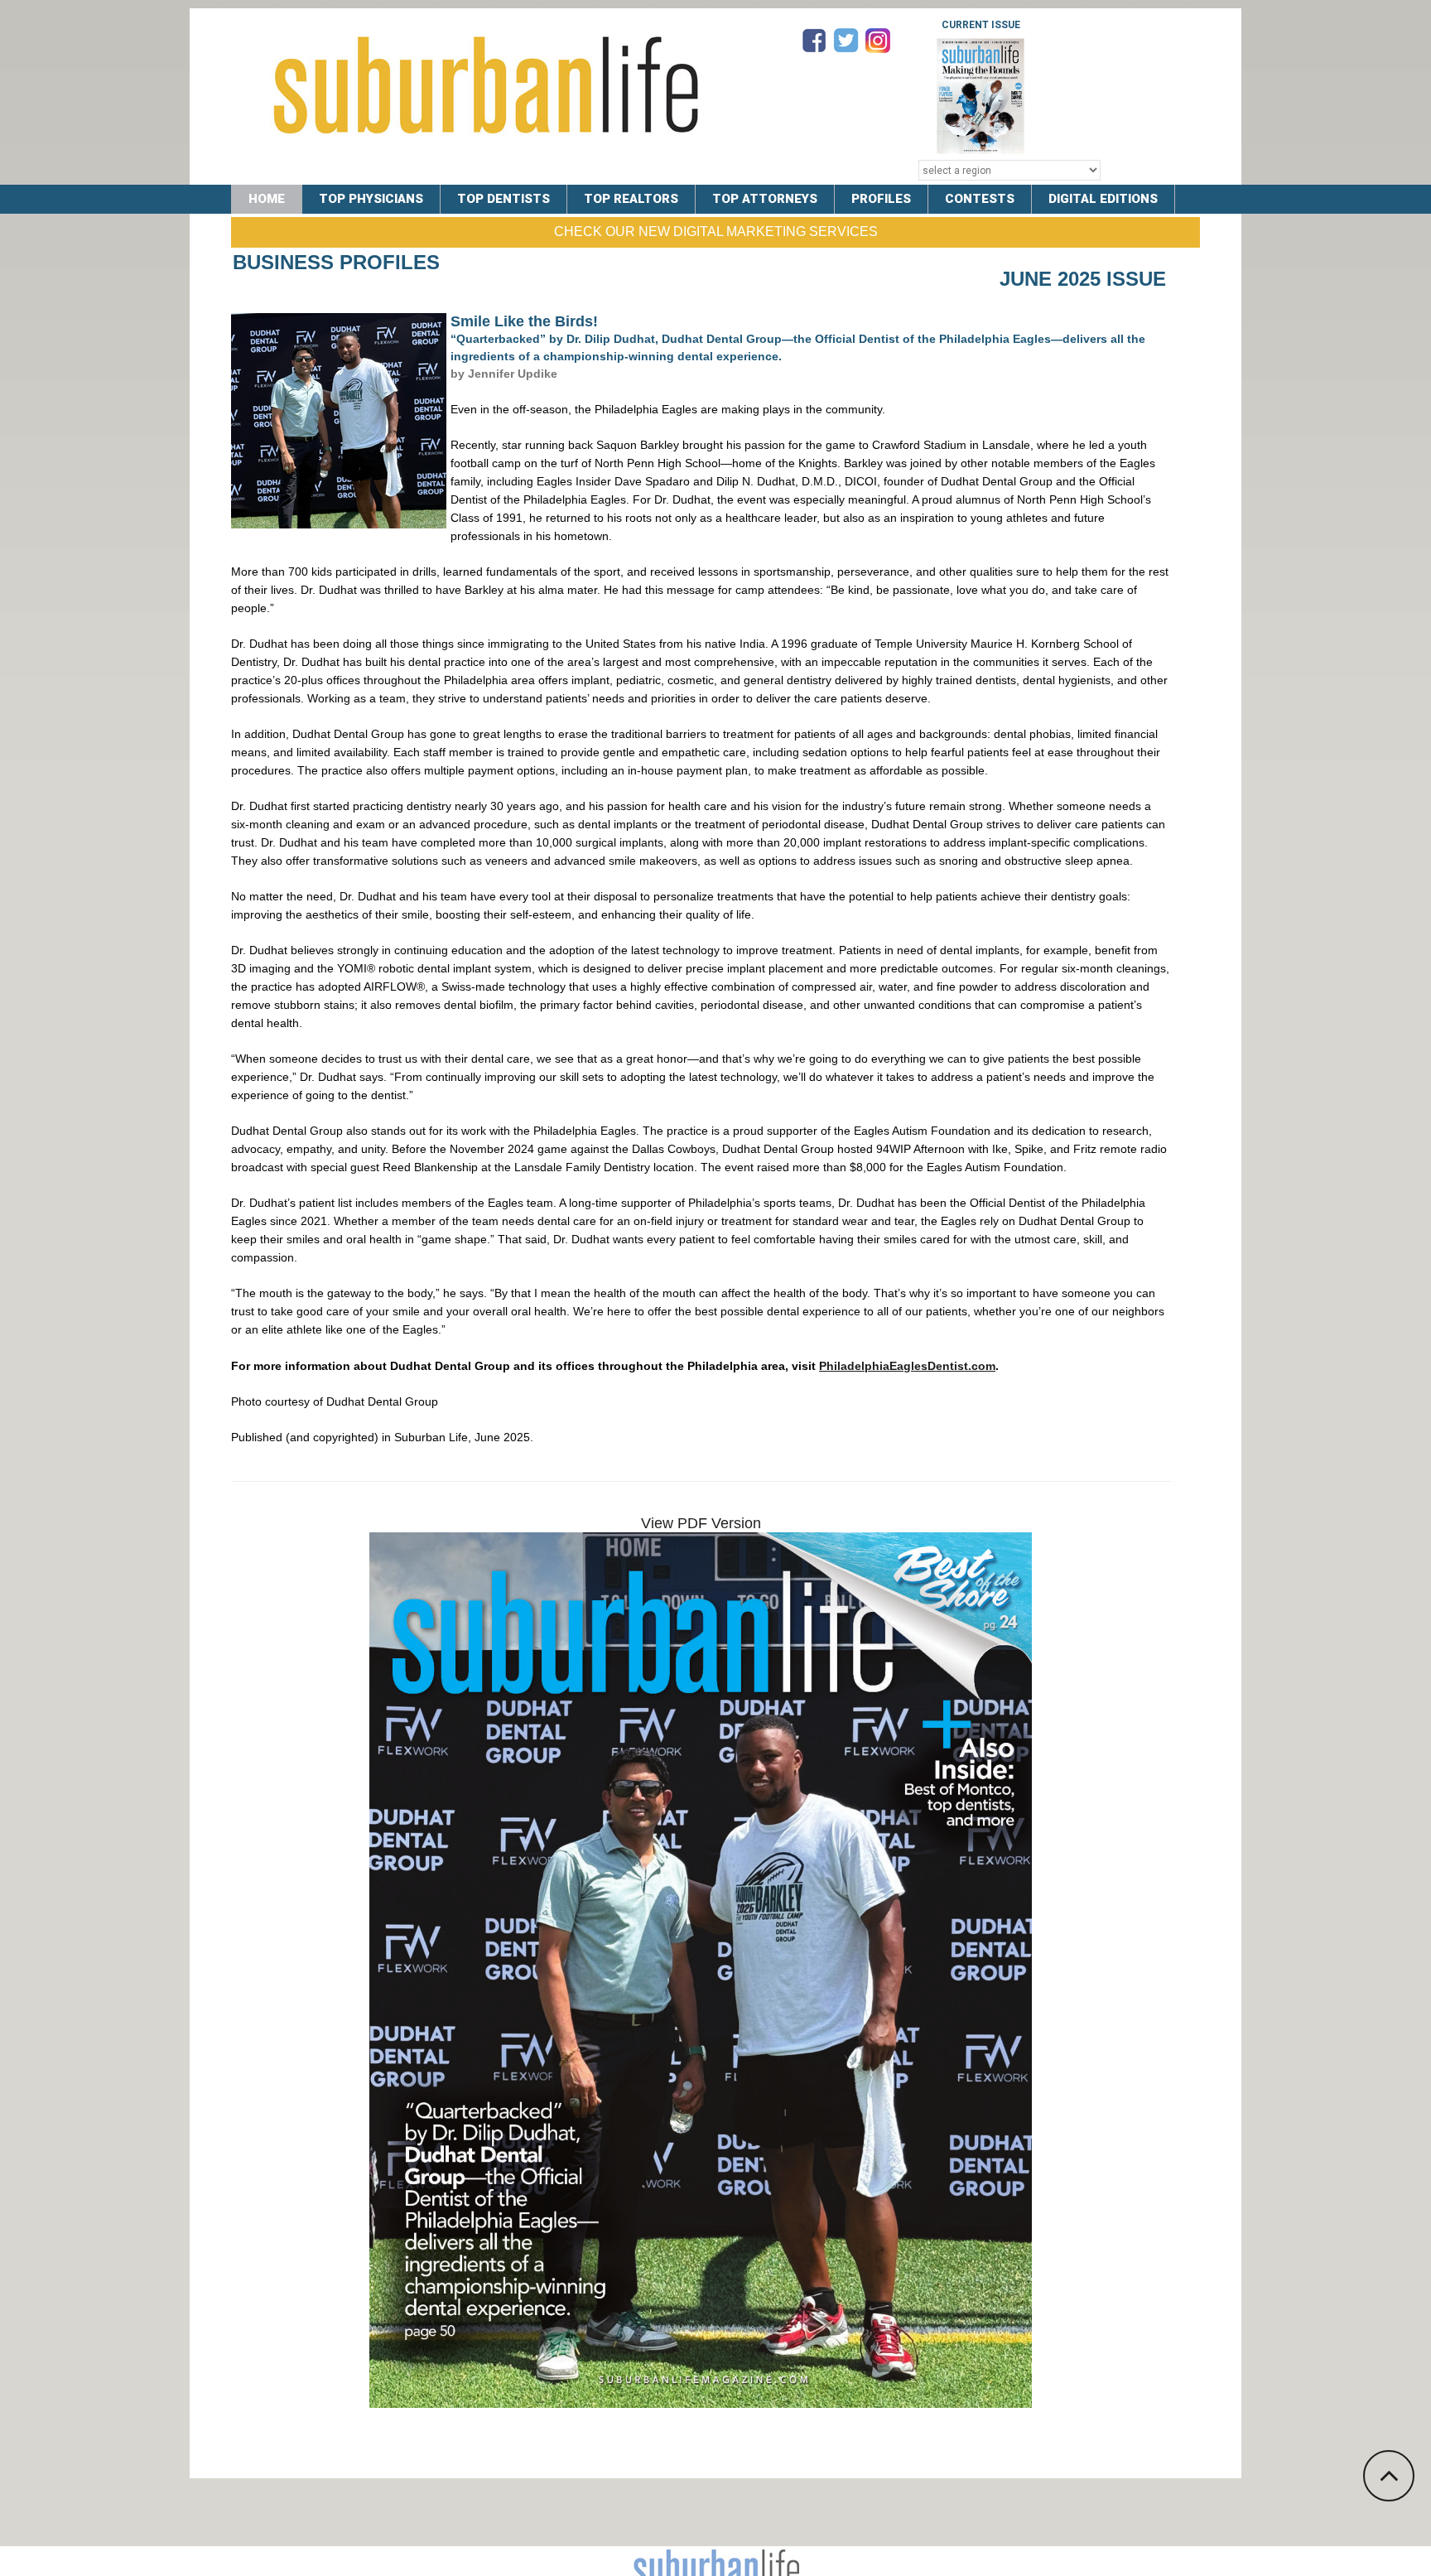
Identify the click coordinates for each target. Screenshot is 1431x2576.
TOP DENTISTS (503, 199)
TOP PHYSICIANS (371, 199)
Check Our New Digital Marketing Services (716, 232)
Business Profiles (336, 262)
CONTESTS (980, 199)
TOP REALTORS (631, 199)
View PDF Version (701, 1523)
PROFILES (881, 199)
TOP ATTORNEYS (765, 199)
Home (267, 199)
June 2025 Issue (1083, 279)
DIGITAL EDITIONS (1103, 199)
